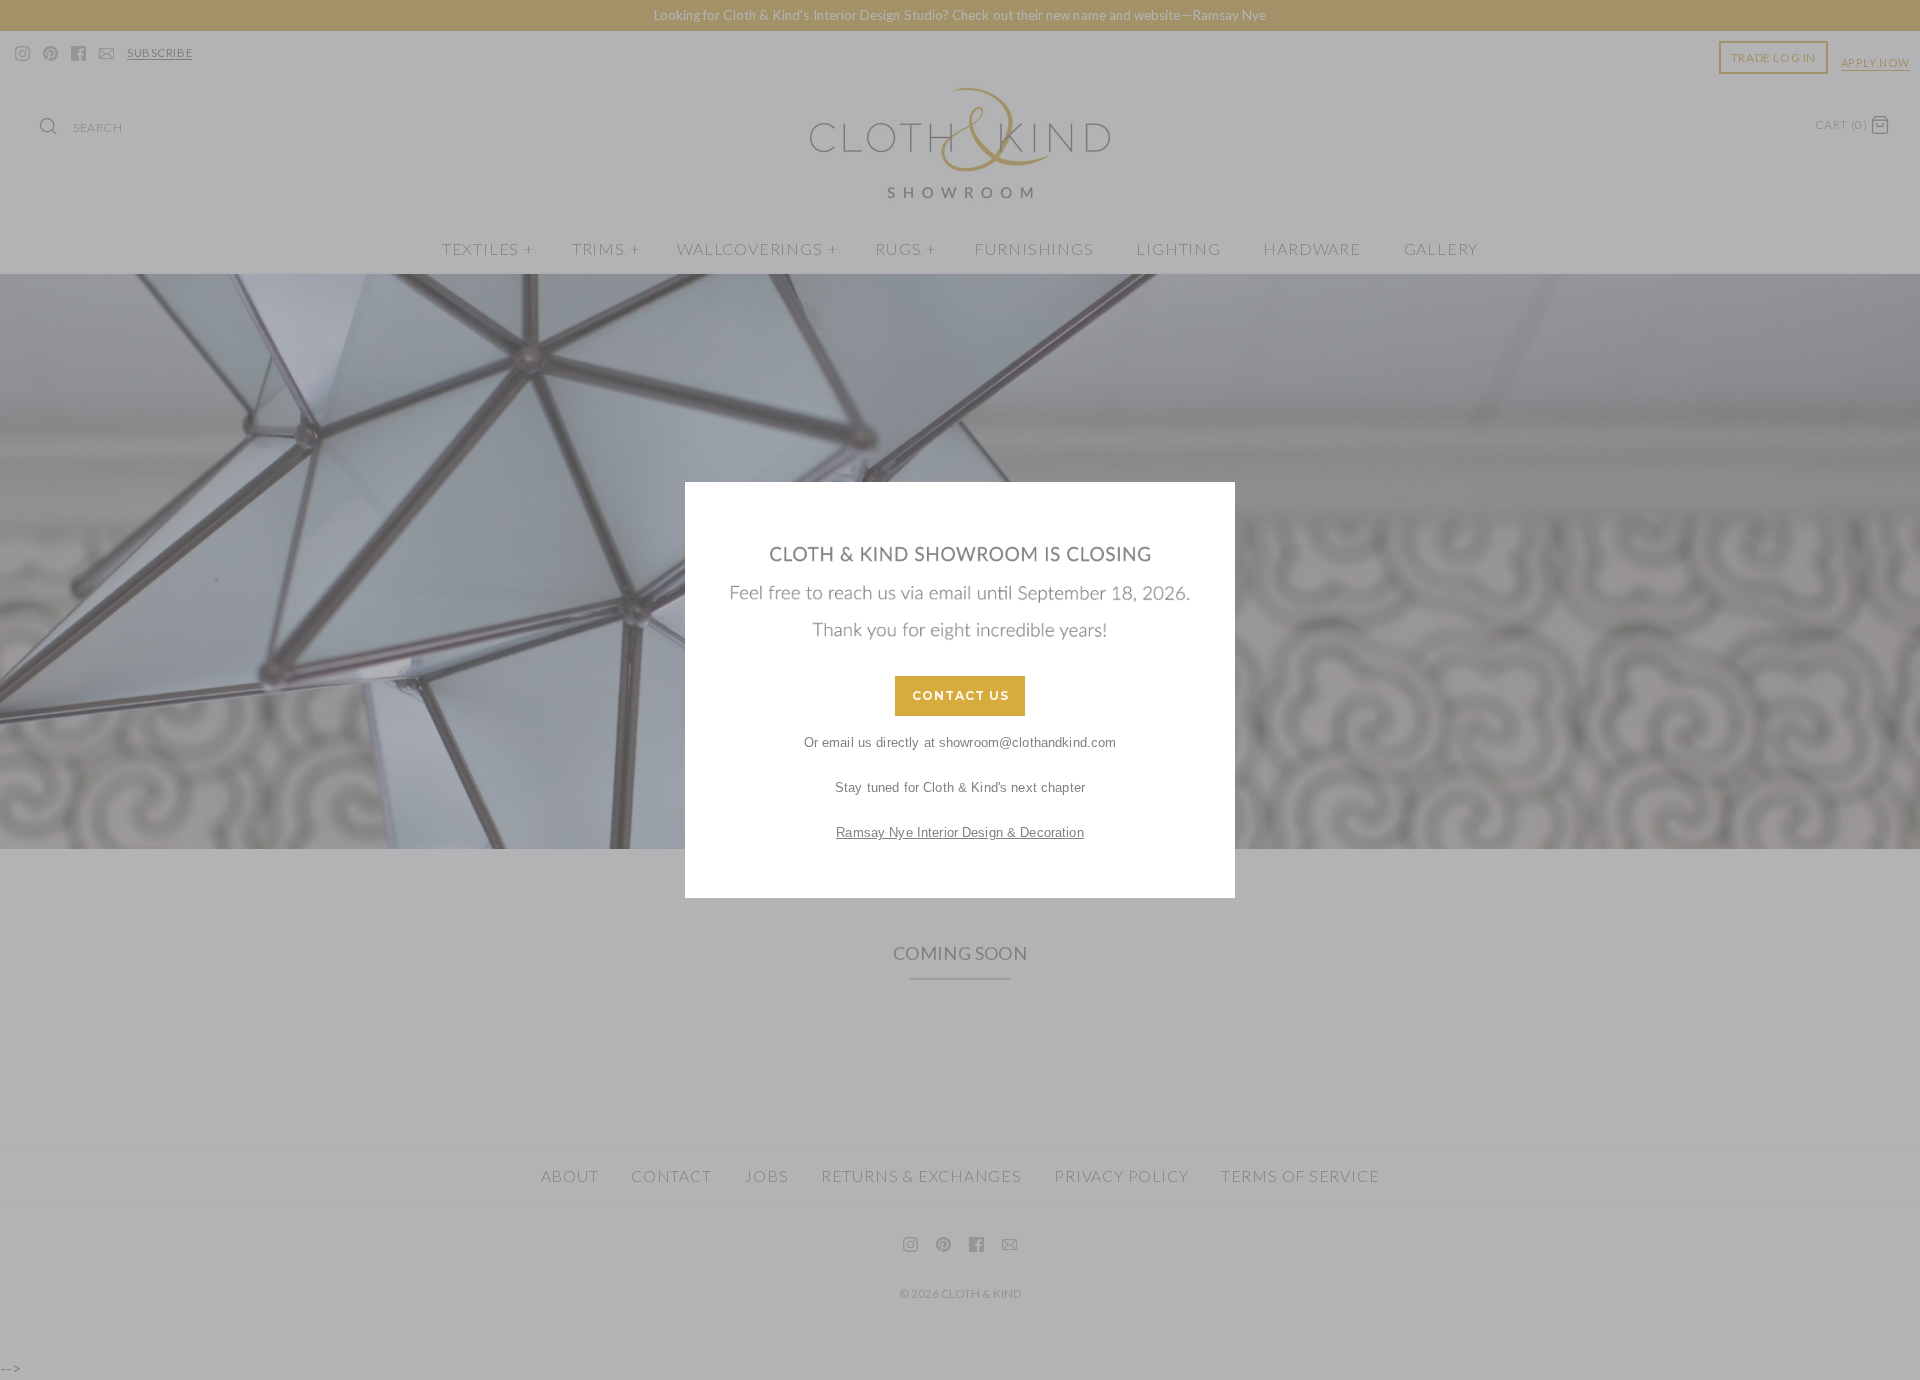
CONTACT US (960, 695)
